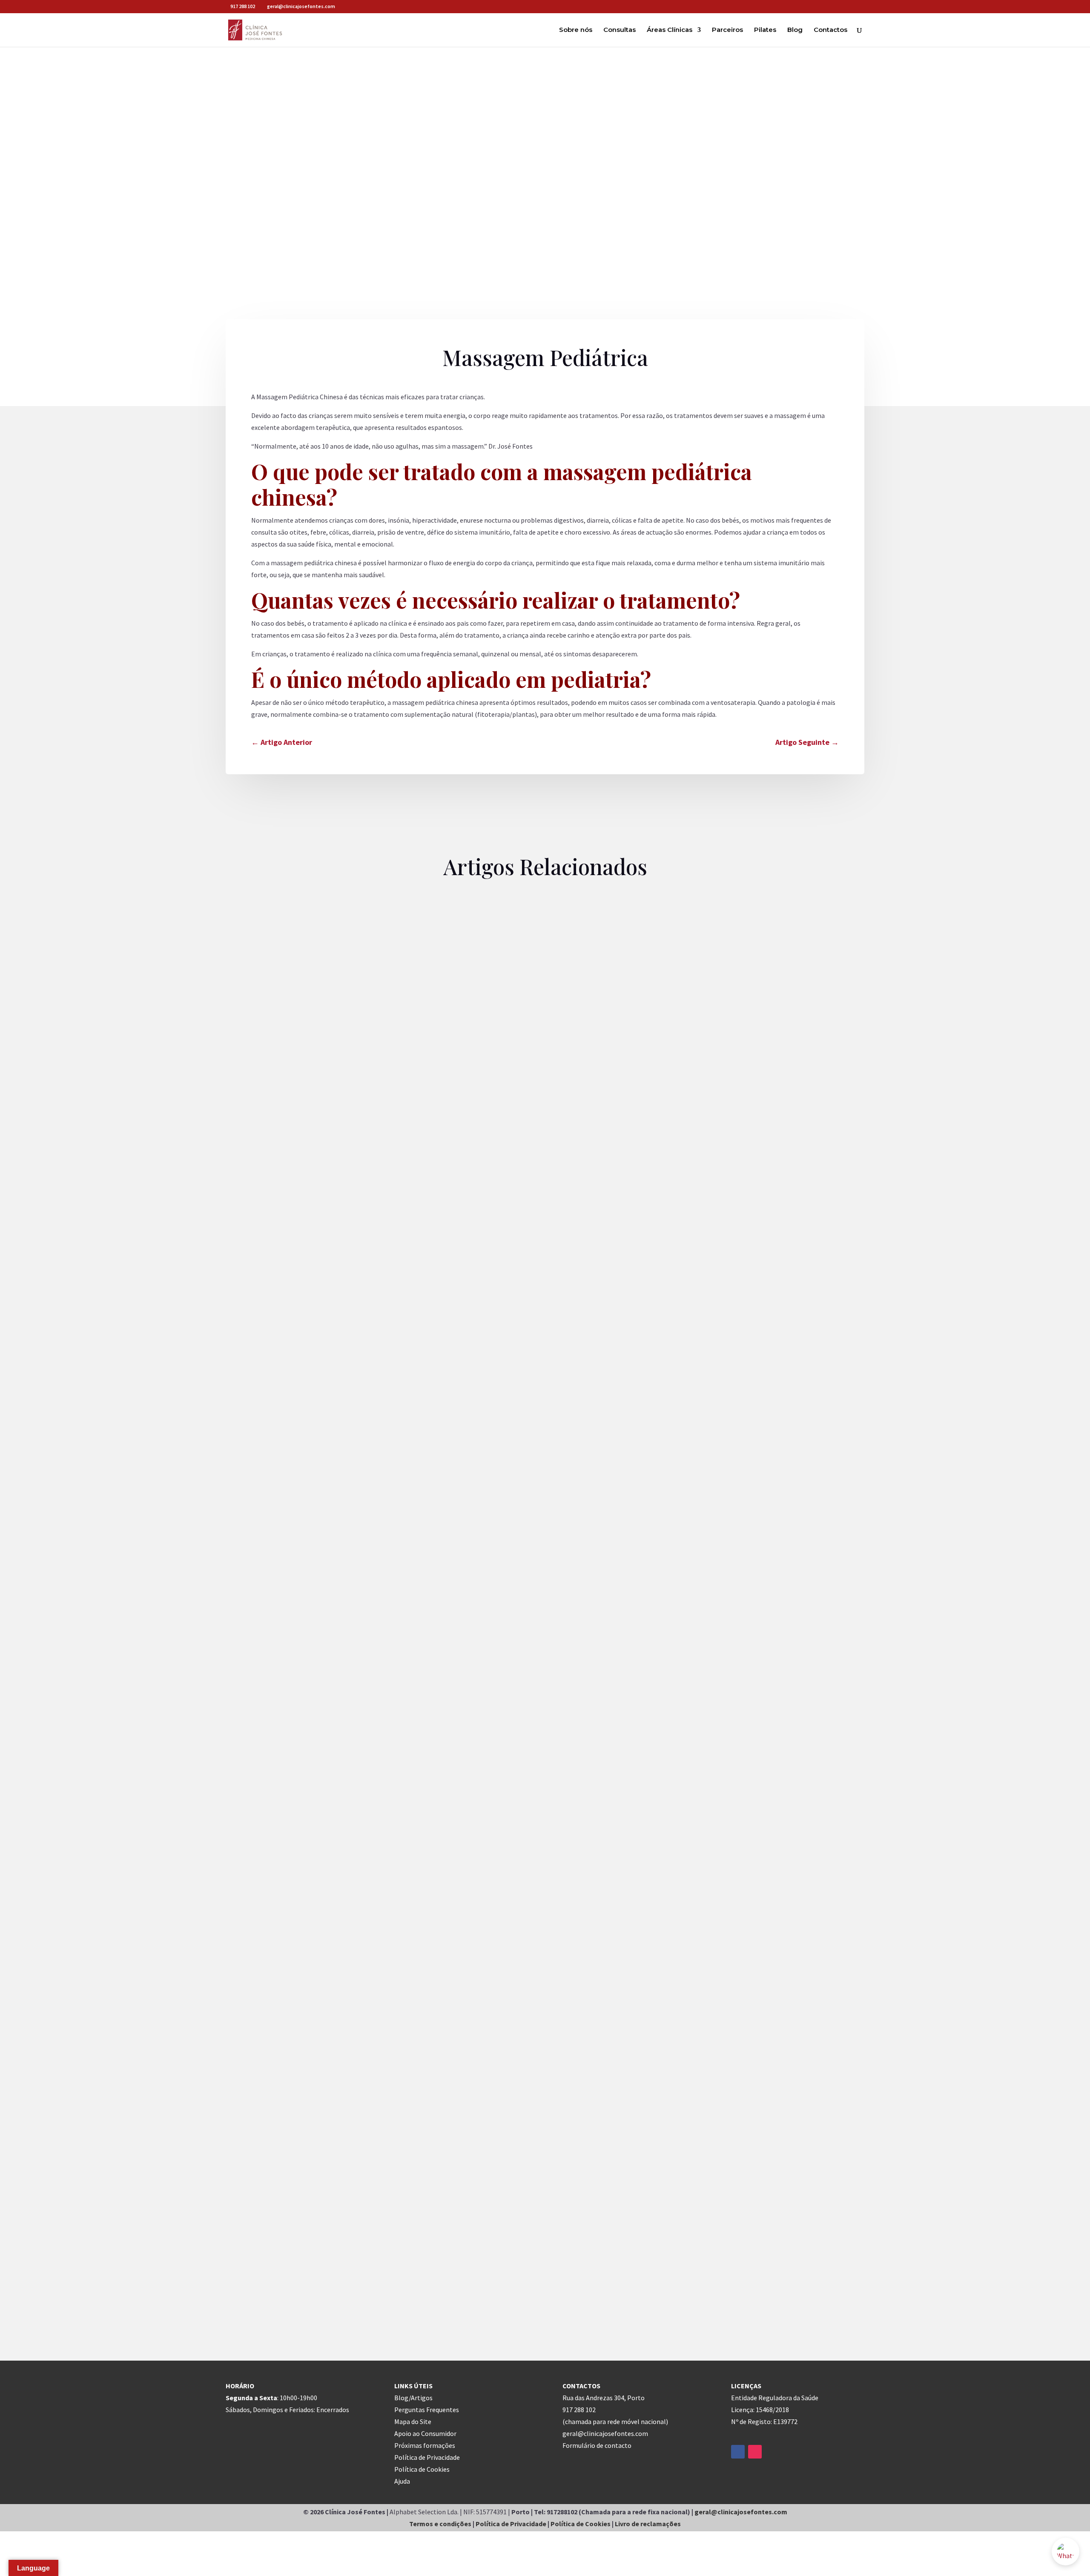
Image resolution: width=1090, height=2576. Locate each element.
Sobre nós (576, 30)
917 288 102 (243, 6)
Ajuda (402, 2481)
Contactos (830, 30)
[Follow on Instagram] (755, 2452)
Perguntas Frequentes (427, 2410)
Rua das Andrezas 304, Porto (604, 2398)
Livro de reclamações (648, 2524)
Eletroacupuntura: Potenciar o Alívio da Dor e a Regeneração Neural (357, 2255)
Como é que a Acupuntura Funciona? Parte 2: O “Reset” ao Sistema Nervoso (368, 1305)
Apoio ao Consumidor (425, 2433)
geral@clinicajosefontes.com (741, 2512)
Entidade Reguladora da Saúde (775, 2398)
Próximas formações (425, 2445)
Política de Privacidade (427, 2457)
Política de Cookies (422, 2469)
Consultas (620, 30)
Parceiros (727, 30)
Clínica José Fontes (324, 1321)
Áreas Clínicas (670, 30)
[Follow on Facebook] (738, 2452)
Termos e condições (440, 2524)
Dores (364, 1321)
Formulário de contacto (597, 2445)
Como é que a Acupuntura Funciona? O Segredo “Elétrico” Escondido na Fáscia (375, 1780)
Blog (795, 30)
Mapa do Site (413, 2421)
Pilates (765, 30)
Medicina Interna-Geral (409, 1321)
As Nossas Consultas (264, 1321)
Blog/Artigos (413, 2398)
